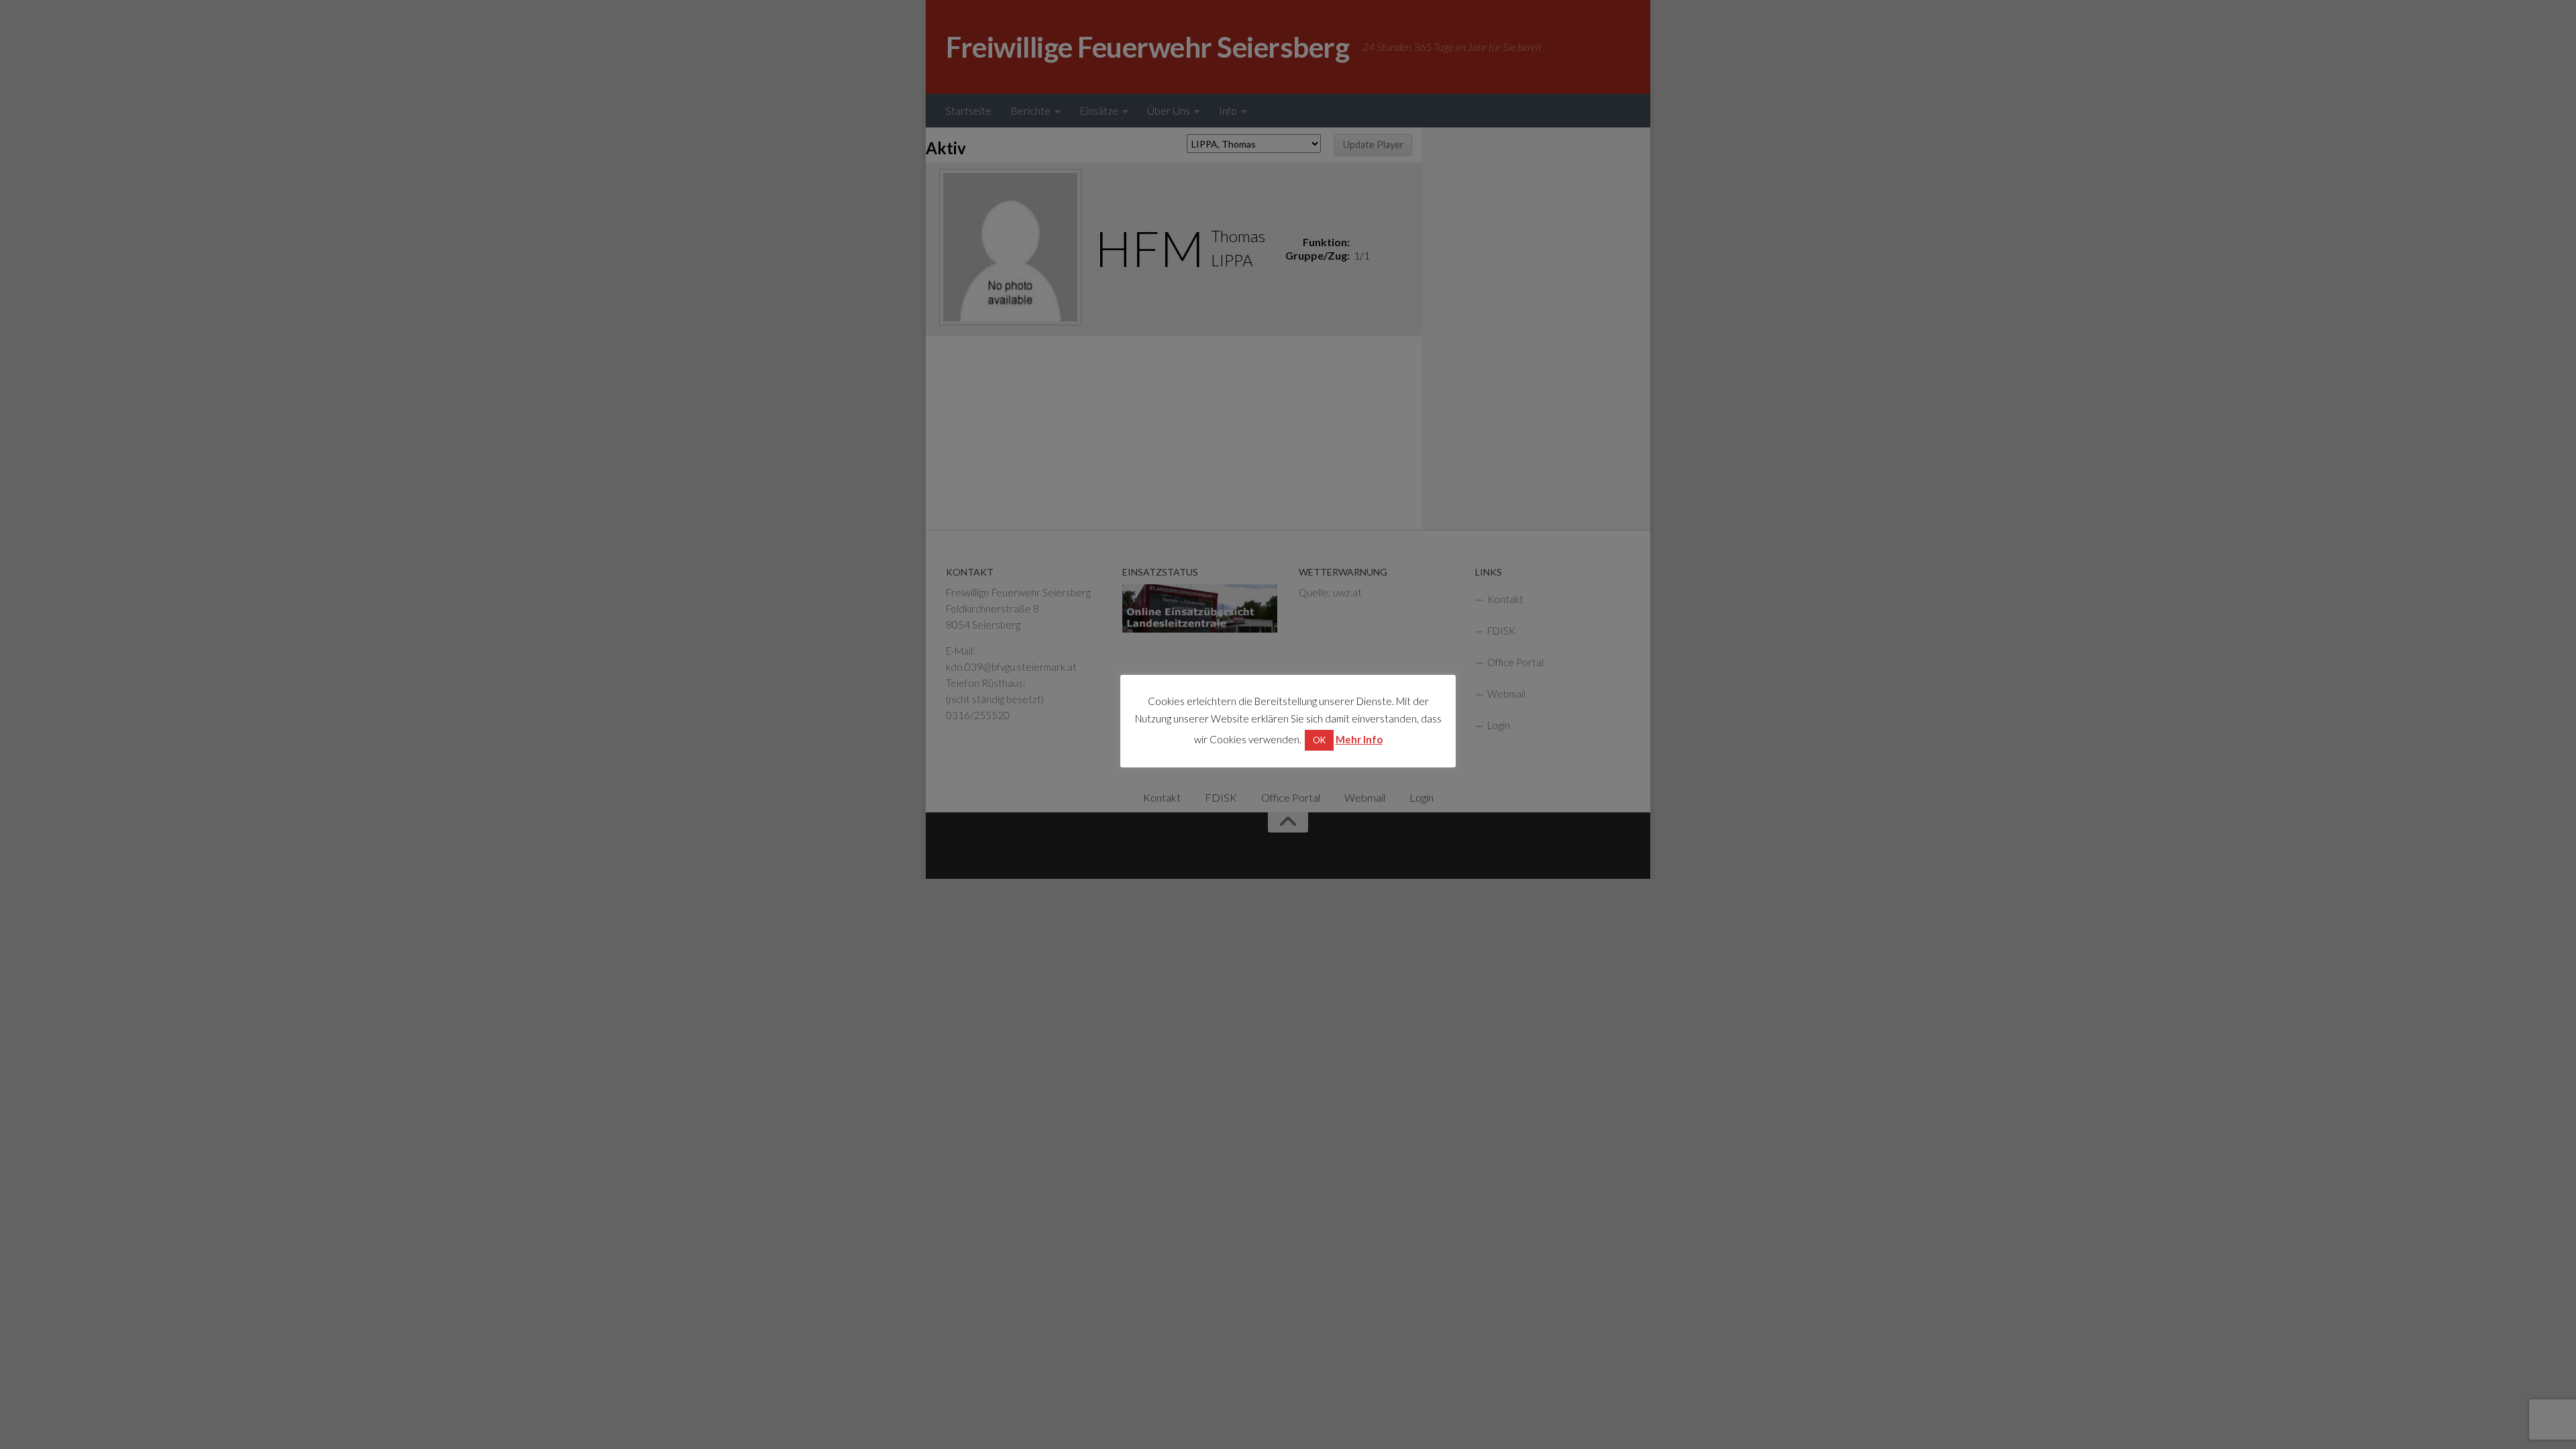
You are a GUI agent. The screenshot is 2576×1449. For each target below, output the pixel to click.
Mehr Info (1359, 739)
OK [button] (1319, 740)
